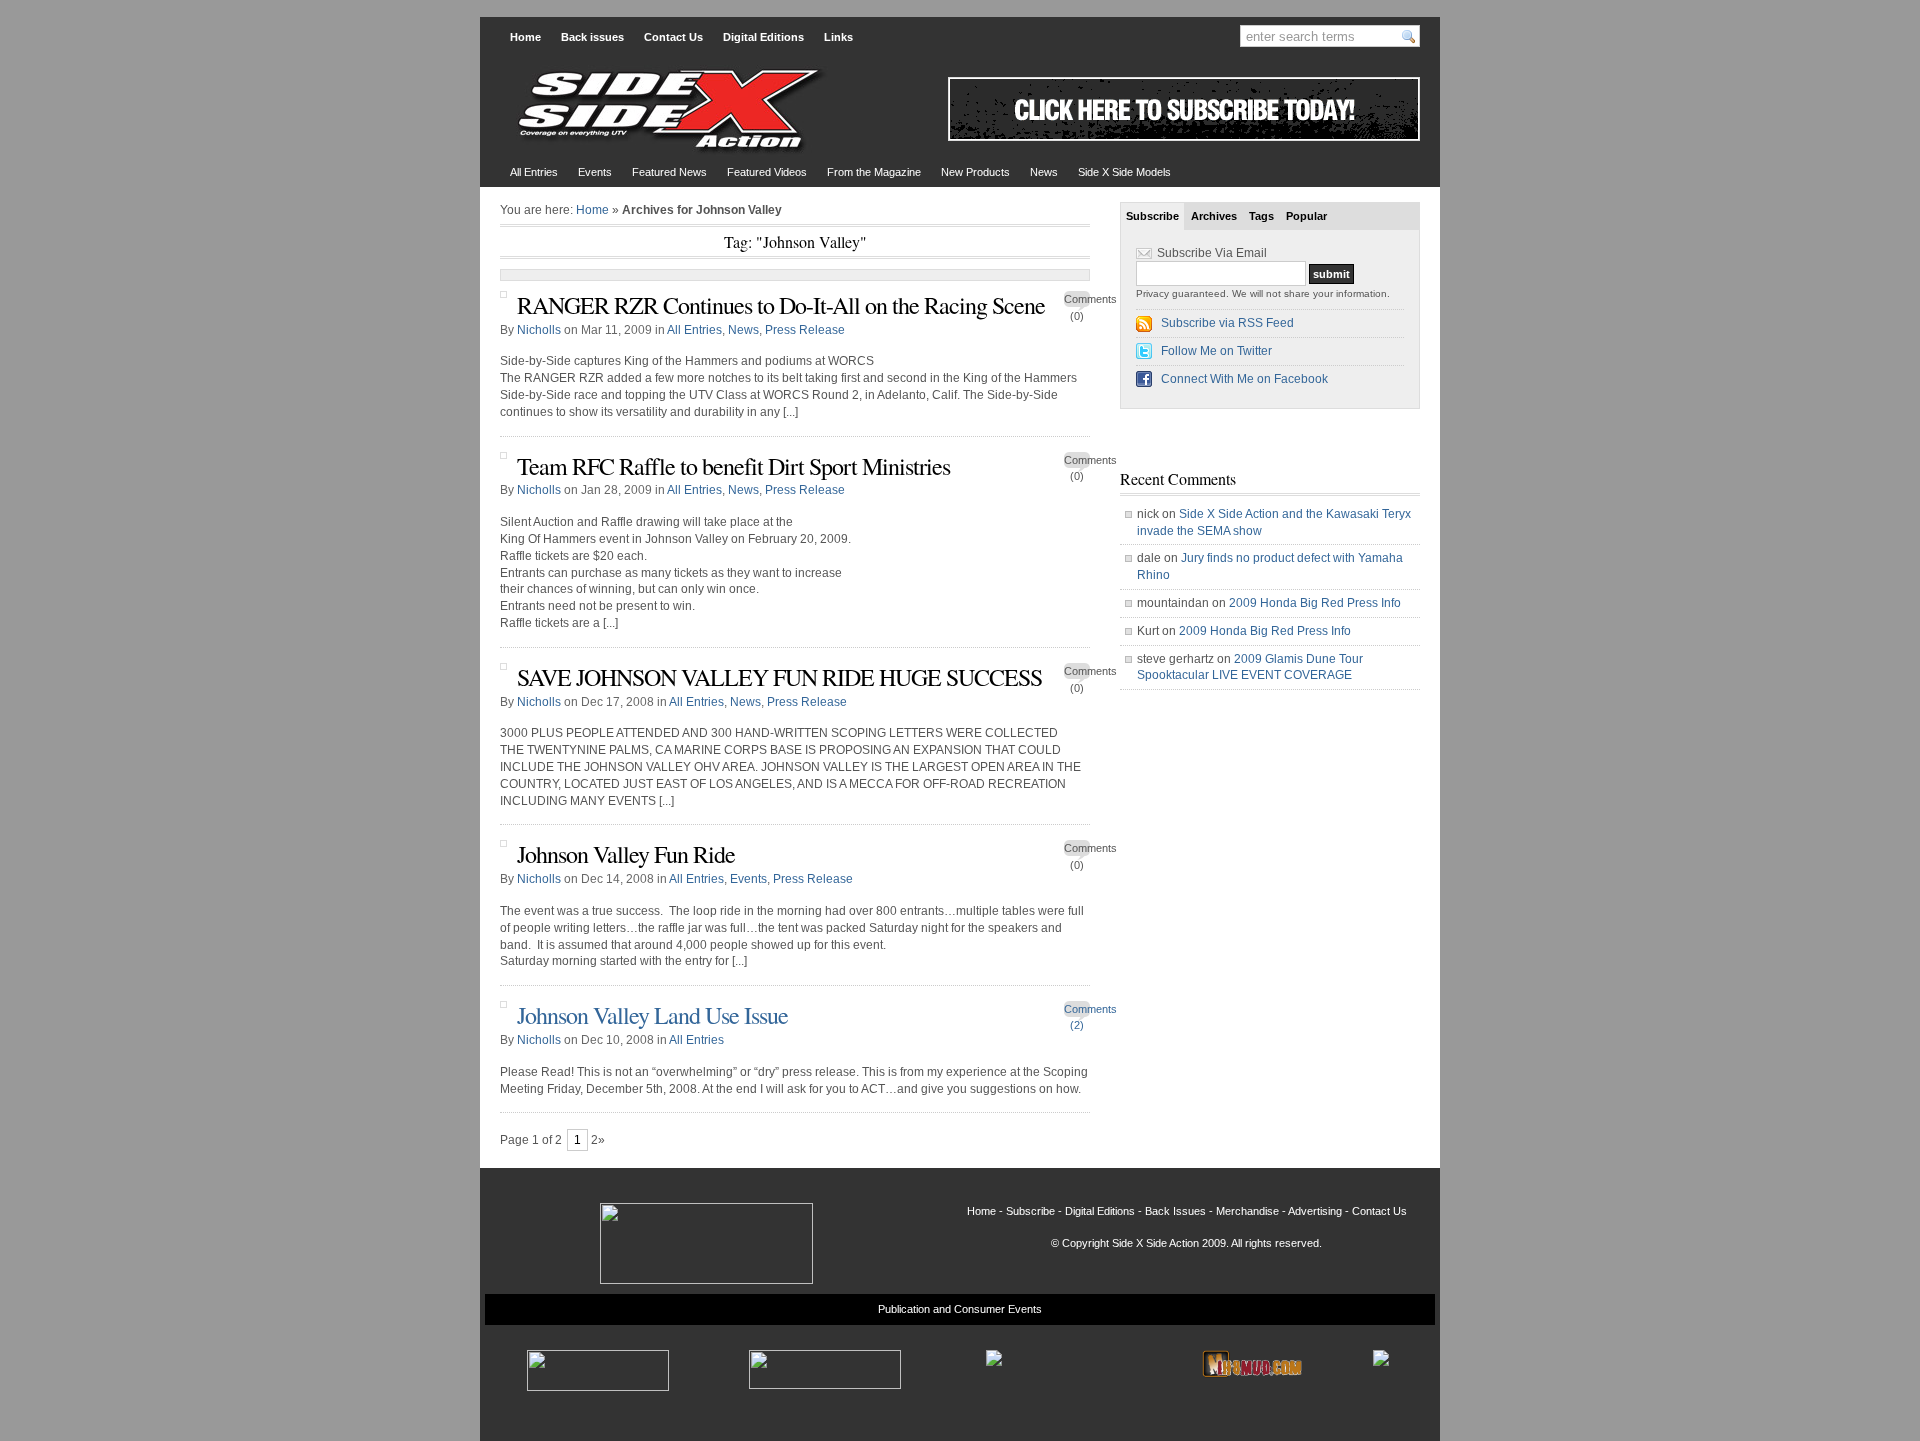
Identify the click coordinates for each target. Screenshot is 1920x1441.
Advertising (1315, 1211)
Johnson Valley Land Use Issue (652, 1015)
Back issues (592, 37)
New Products (975, 172)
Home (525, 37)
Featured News (669, 172)
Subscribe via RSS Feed (1227, 323)
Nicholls (539, 330)
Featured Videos (767, 172)
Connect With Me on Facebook (1244, 379)
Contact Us (673, 37)
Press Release (805, 330)
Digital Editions (763, 37)
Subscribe (1152, 216)
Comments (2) (1077, 1012)
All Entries (534, 172)
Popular (1306, 216)
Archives (1214, 216)
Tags (1261, 216)
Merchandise (1247, 1211)
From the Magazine (874, 172)
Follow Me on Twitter (1216, 351)
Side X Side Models (1124, 172)
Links (838, 37)
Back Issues (1175, 1211)
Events (595, 172)
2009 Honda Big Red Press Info (1315, 603)
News (1044, 172)
